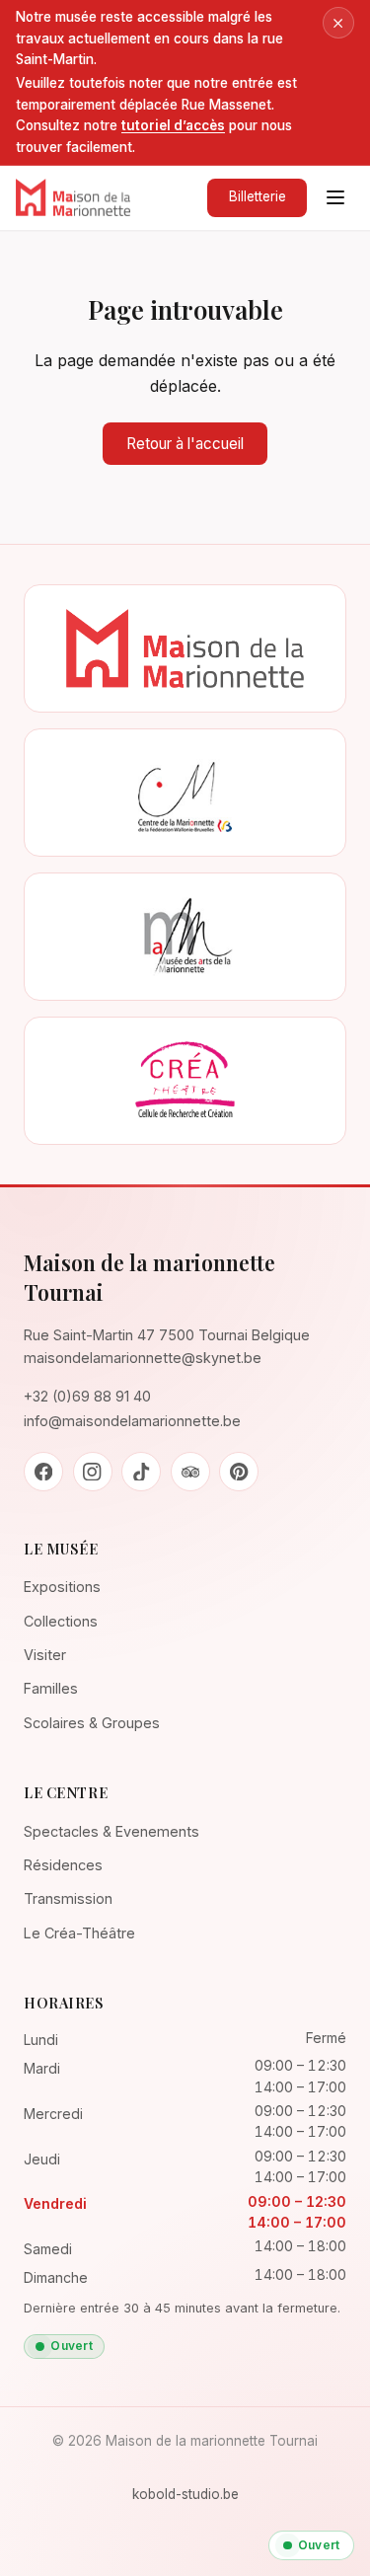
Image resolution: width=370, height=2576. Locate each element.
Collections (61, 1621)
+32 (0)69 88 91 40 (87, 1396)
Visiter (45, 1655)
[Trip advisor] (190, 1472)
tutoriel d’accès (173, 125)
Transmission (68, 1898)
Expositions (62, 1587)
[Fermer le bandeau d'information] (338, 23)
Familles (51, 1688)
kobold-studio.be (185, 2494)
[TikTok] (141, 1472)
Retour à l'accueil (185, 444)
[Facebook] (43, 1472)
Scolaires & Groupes (92, 1723)
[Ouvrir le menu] (335, 197)
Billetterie (258, 196)
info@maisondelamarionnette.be (132, 1421)
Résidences (63, 1865)
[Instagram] (93, 1472)
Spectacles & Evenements (111, 1831)
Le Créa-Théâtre (79, 1933)
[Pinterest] (239, 1472)
